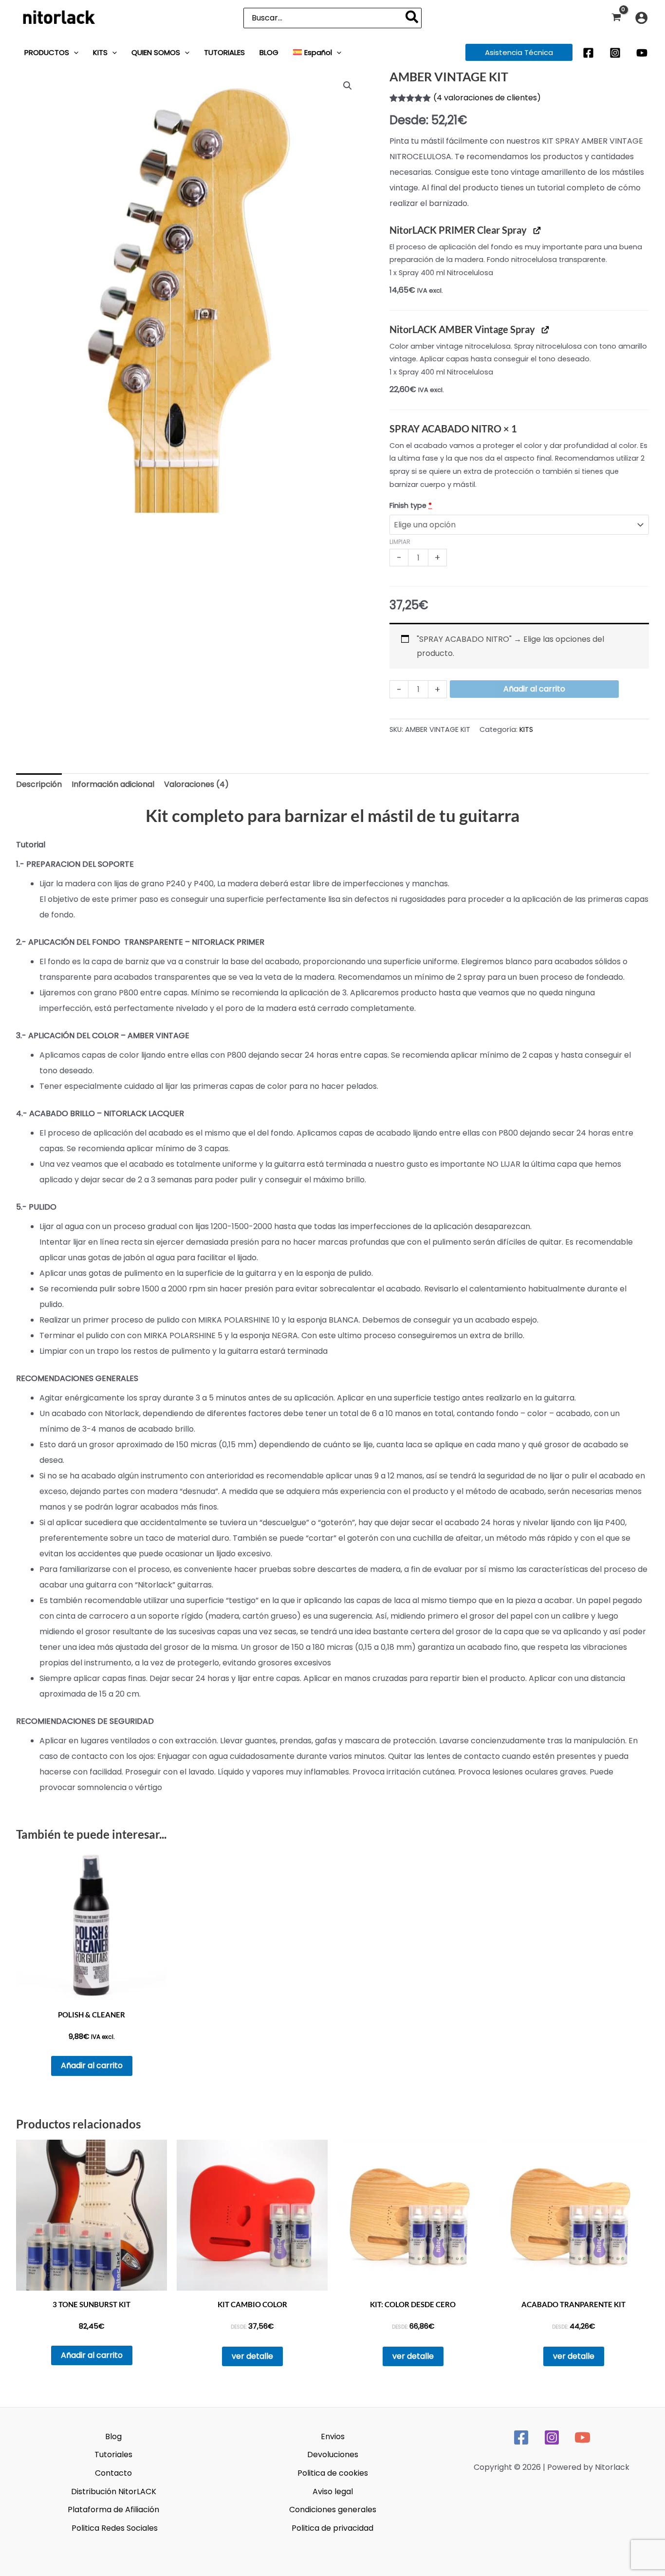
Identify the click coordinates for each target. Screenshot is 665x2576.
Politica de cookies (333, 2473)
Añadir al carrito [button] (92, 2065)
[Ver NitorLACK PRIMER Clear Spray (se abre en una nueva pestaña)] (537, 230)
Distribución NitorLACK (114, 2492)
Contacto (113, 2473)
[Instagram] (615, 53)
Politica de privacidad (332, 2528)
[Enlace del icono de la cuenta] (641, 18)
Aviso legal (333, 2492)
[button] (74, 52)
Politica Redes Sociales (115, 2528)
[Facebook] (588, 53)
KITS (526, 729)
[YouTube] (642, 53)
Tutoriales (113, 2455)
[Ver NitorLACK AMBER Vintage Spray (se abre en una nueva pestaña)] (545, 329)
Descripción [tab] (39, 784)
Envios (333, 2436)
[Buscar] (412, 18)
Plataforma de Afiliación (113, 2510)
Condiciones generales (333, 2510)
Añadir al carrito (534, 689)
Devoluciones (333, 2455)
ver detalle (252, 2356)
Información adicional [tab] (113, 784)
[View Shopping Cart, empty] (616, 18)
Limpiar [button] (400, 542)
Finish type (411, 505)
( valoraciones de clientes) (487, 98)
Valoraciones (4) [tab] (196, 784)
